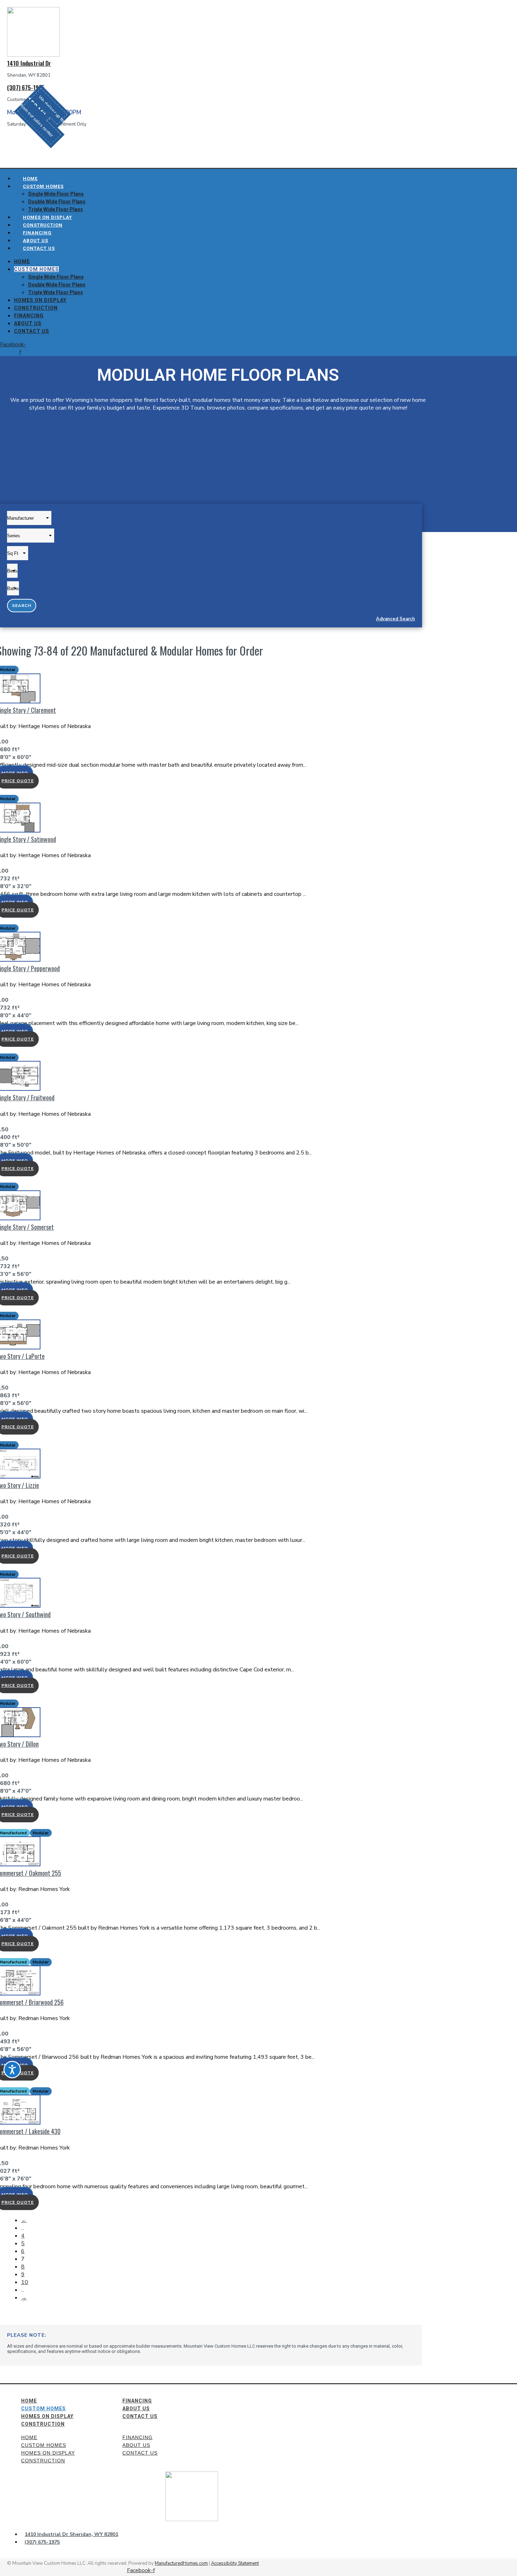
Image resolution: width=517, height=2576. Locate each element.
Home (22, 261)
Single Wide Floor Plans (56, 194)
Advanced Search (395, 619)
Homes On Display (40, 300)
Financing (29, 316)
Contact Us (39, 248)
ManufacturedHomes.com (181, 2563)
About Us (28, 323)
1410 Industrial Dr (29, 63)
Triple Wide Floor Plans (56, 292)
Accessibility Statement (235, 2563)
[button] (42, 116)
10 (25, 2282)
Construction (36, 308)
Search (22, 606)
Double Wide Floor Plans (57, 202)
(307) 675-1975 (26, 87)
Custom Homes (43, 186)
